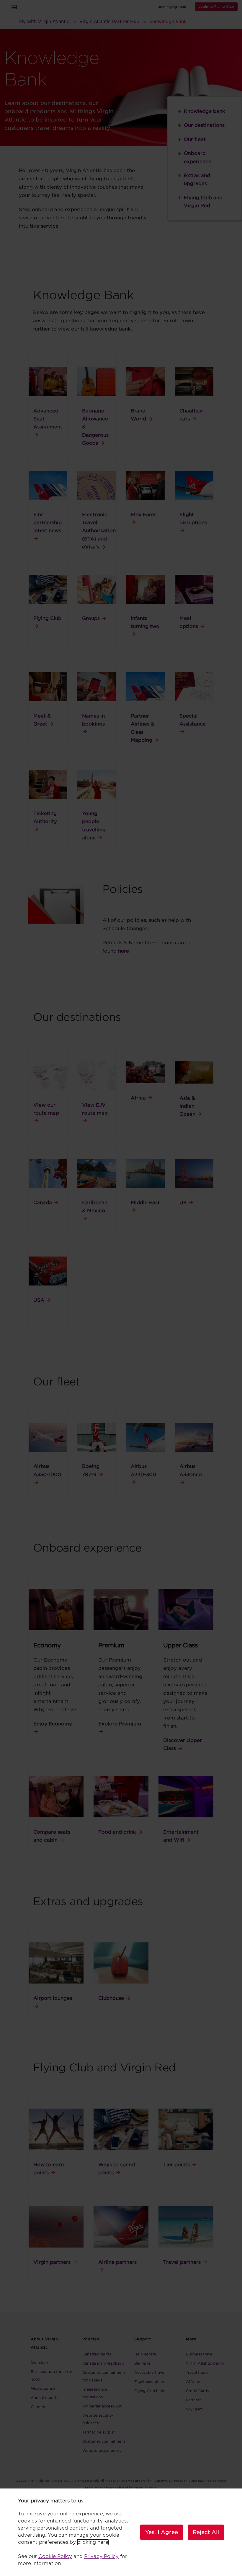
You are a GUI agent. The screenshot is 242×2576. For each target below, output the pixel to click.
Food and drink (117, 1832)
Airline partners (117, 2262)
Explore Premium (120, 1724)
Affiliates (194, 2382)
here (124, 951)
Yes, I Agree (162, 2532)
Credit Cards (197, 2391)
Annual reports (44, 2398)
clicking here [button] (93, 2542)
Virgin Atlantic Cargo (205, 2363)
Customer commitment (104, 2441)
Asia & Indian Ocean (187, 1106)
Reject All (206, 2532)
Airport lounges (53, 1998)
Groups (91, 618)
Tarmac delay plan (99, 2432)
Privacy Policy (101, 2556)
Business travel (200, 2354)
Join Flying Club (172, 7)
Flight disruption (149, 2382)
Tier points (176, 2165)
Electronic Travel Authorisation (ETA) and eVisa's (99, 531)
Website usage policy (102, 2450)
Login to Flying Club (216, 7)
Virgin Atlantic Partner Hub (109, 21)
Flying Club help (149, 2391)
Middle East (145, 1203)
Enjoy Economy (53, 1724)
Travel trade (197, 2372)
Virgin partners (52, 2262)
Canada (43, 1203)
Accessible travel (150, 2372)
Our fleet (195, 139)
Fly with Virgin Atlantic (44, 21)
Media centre (43, 2388)
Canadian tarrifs (97, 2354)
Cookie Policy (55, 2556)
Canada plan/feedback (103, 2363)
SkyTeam (194, 2409)
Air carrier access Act (102, 2406)
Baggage (142, 2363)
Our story (40, 2362)
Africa (138, 1098)
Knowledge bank (205, 111)
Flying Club (47, 618)
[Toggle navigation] (14, 7)
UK (183, 1203)
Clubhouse (111, 1998)
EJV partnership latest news (48, 523)
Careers (38, 2407)
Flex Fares (144, 515)
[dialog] (121, 2532)
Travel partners (182, 2262)
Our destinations (204, 125)
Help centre (145, 2354)
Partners (194, 2400)
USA (39, 1300)
